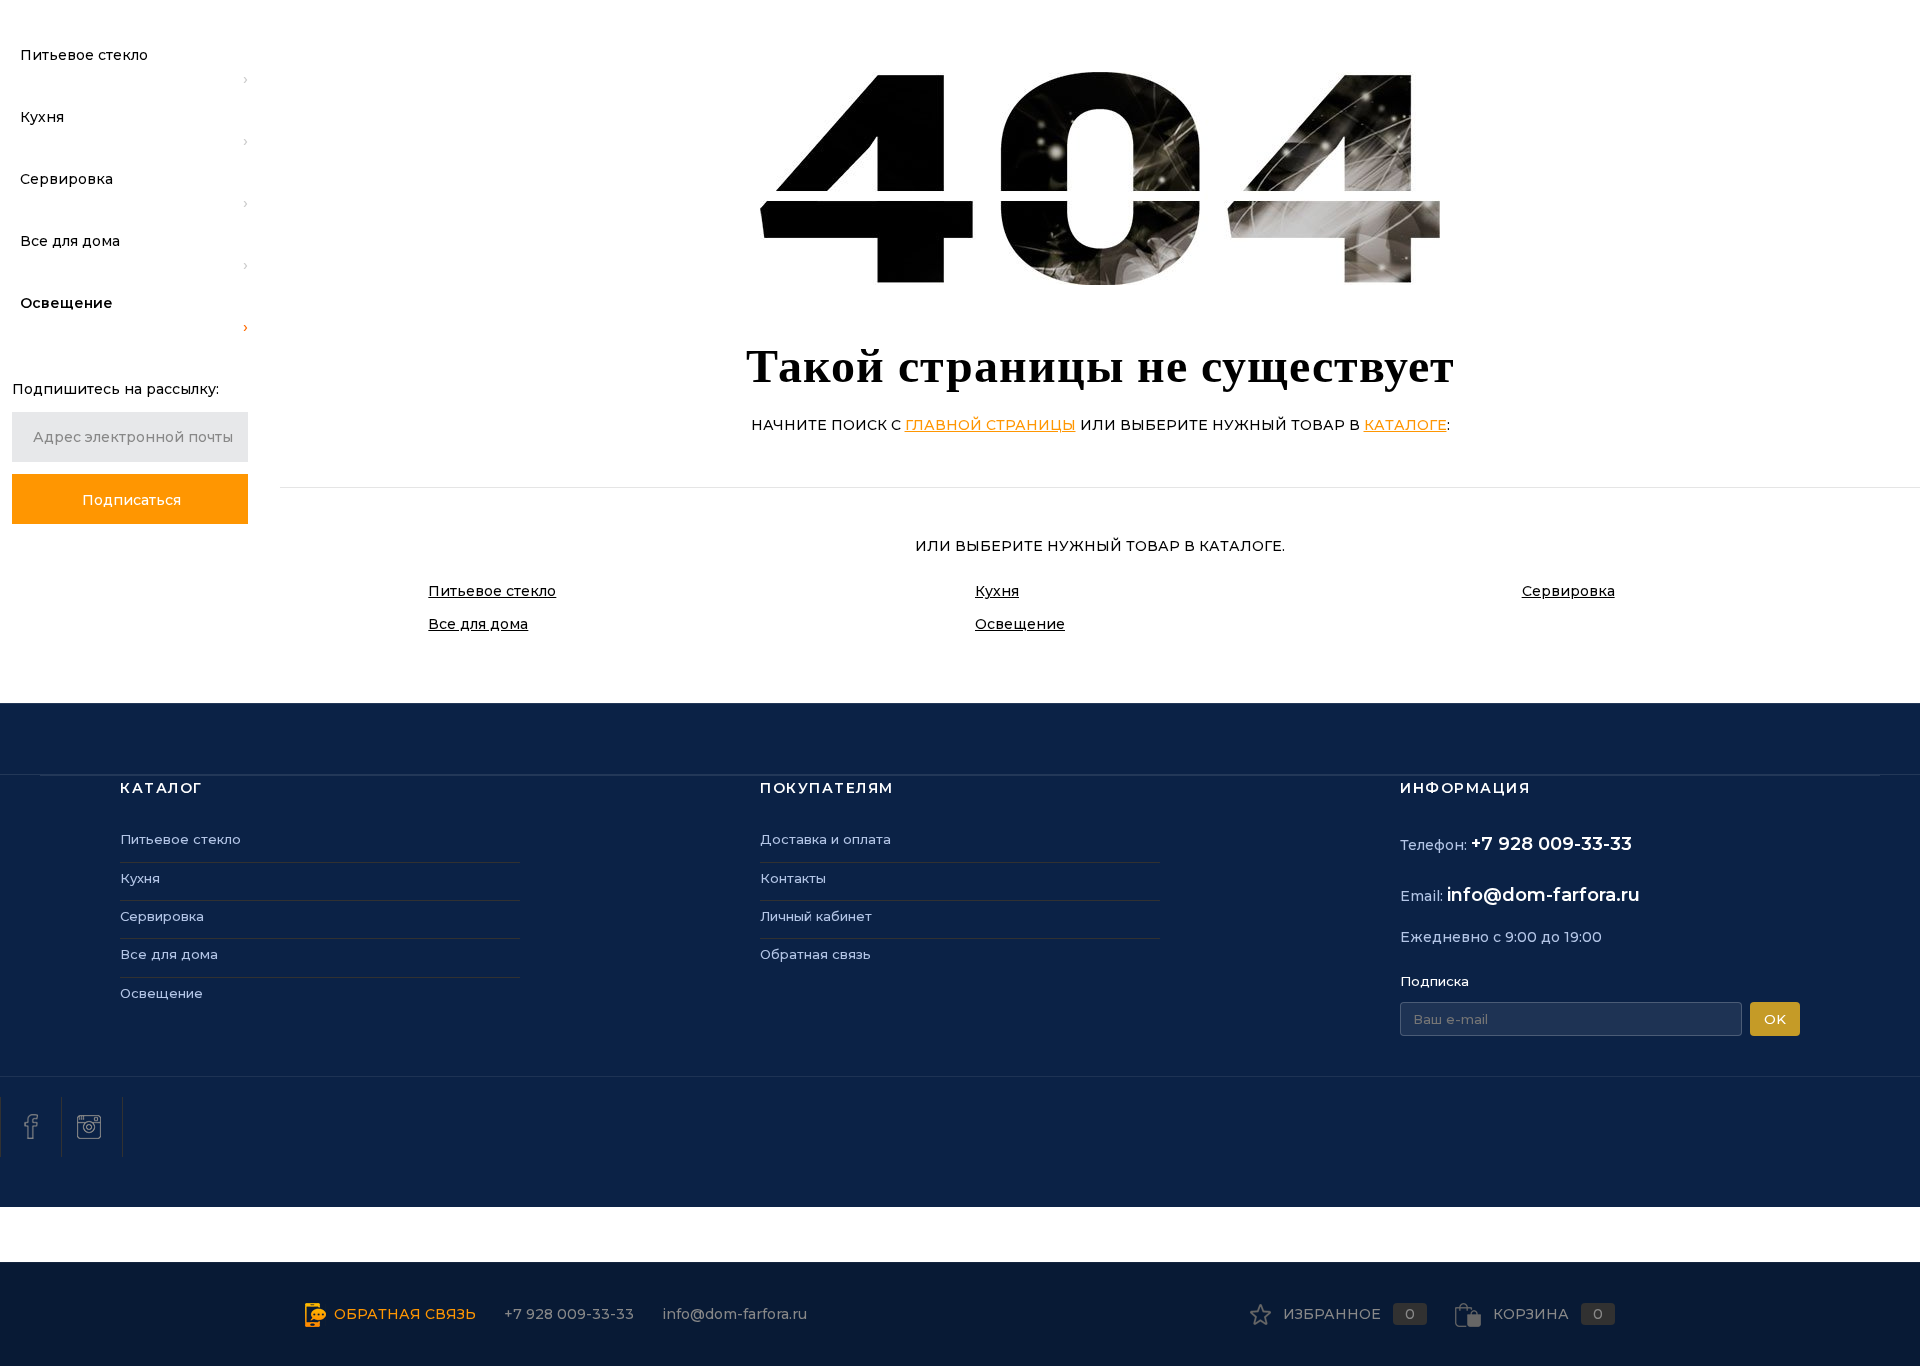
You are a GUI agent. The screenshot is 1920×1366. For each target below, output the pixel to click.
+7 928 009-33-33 (1551, 844)
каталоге (1405, 425)
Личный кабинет (816, 916)
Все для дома (478, 624)
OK (1775, 1019)
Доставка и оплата (825, 839)
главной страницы (990, 425)
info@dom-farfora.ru (1543, 895)
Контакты (793, 878)
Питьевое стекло (492, 591)
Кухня (997, 591)
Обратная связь (815, 954)
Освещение (1020, 624)
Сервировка (1568, 591)
